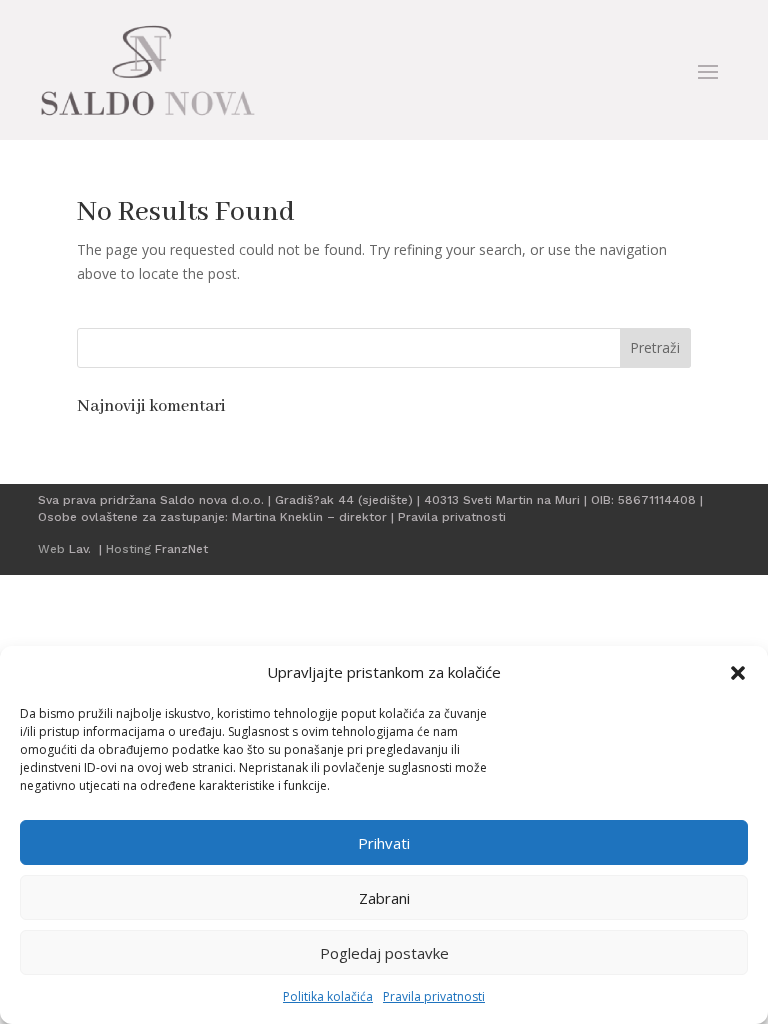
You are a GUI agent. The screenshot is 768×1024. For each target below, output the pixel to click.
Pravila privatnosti (434, 996)
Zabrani (384, 898)
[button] (738, 673)
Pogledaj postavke (384, 953)
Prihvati (384, 843)
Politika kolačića (328, 996)
